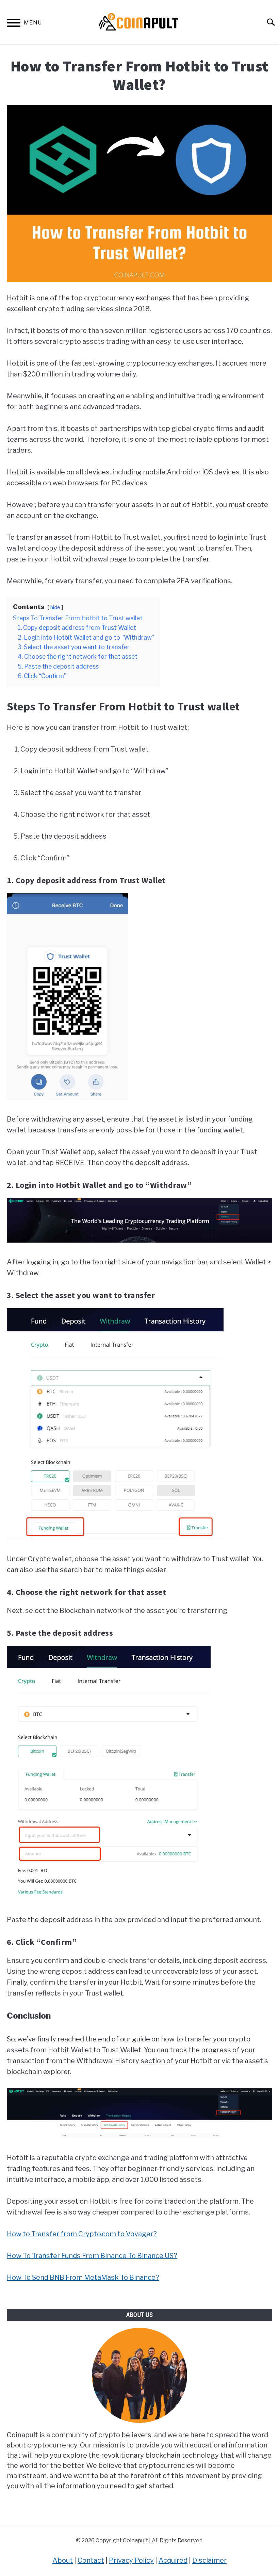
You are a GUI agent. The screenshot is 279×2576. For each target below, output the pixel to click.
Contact (91, 2560)
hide (55, 607)
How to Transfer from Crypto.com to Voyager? (82, 2234)
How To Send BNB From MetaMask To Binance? (83, 2277)
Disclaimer (209, 2560)
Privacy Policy (131, 2560)
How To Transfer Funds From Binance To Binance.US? (92, 2256)
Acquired (173, 2560)
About (63, 2560)
